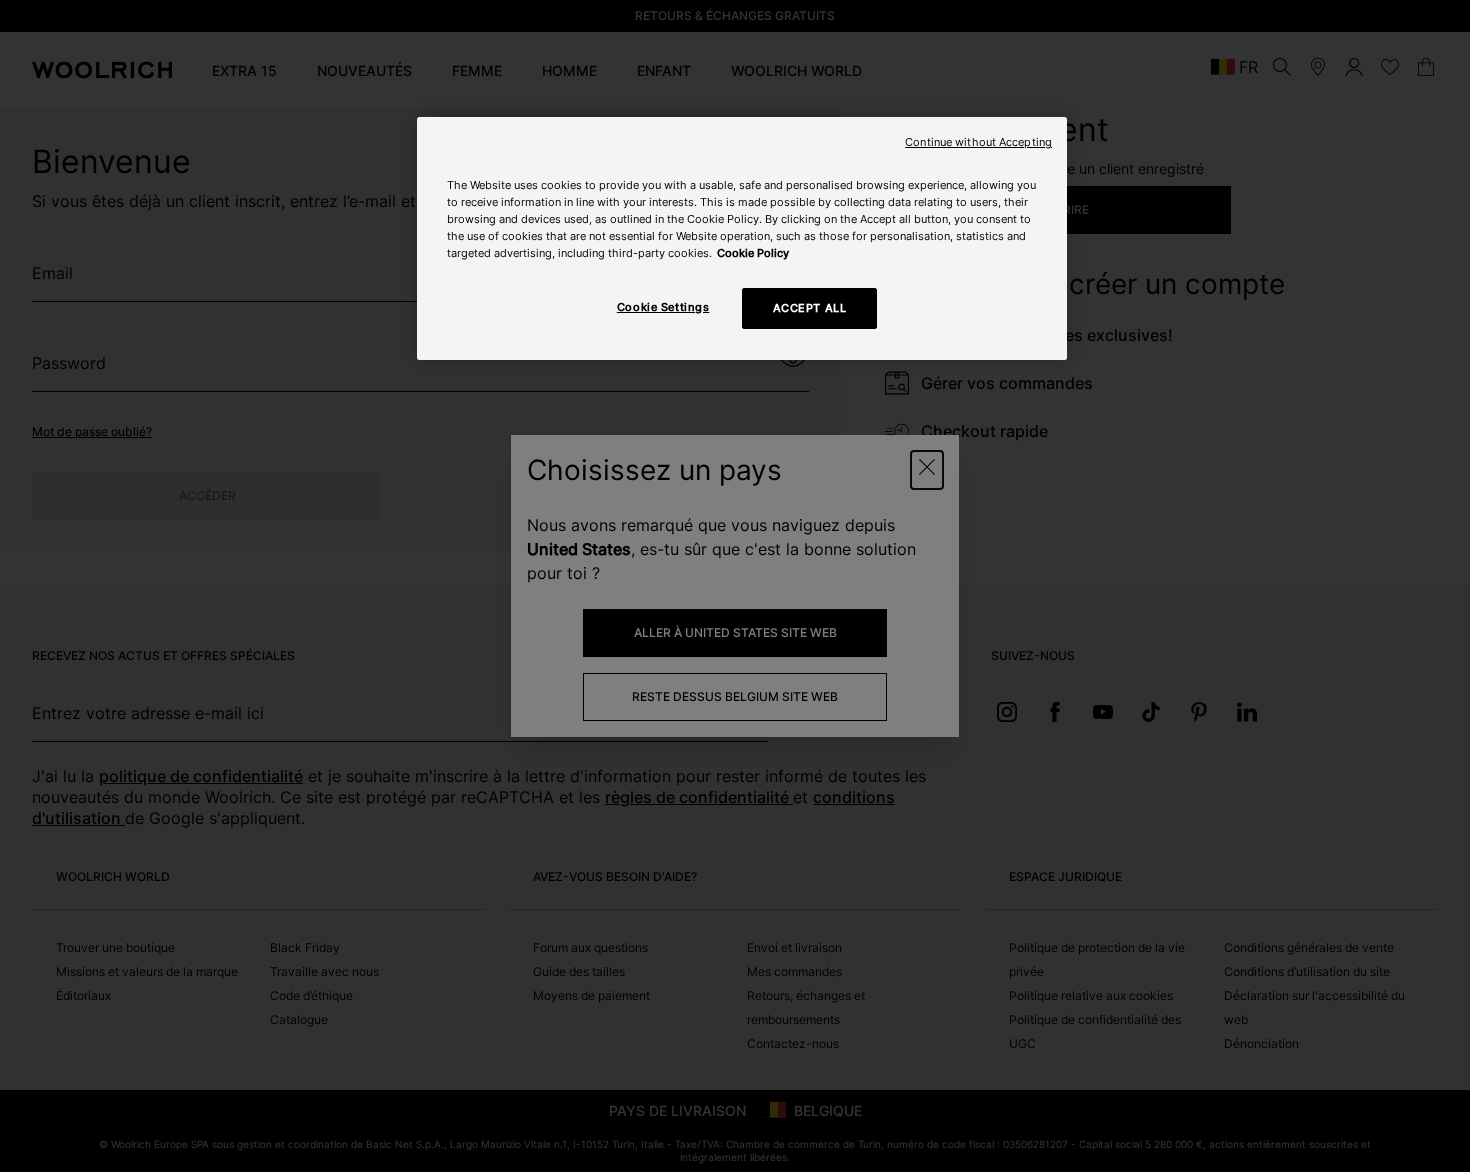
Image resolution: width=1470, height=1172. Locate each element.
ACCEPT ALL (810, 308)
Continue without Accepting (978, 142)
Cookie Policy (753, 253)
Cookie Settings (663, 307)
